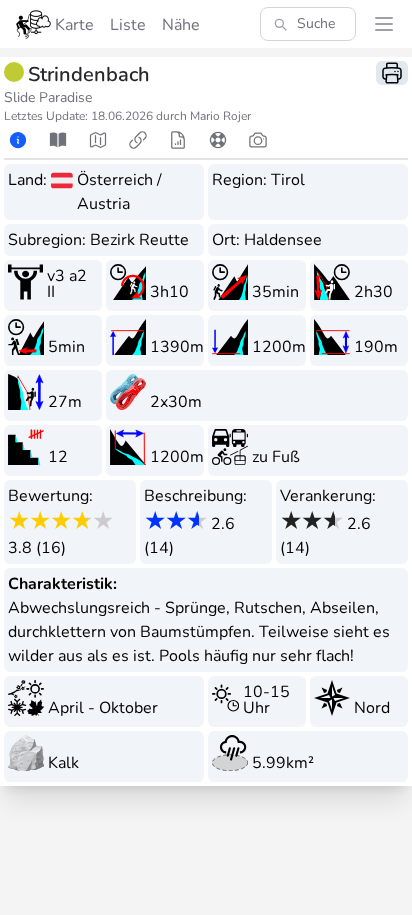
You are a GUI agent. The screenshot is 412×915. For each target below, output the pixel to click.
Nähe (181, 25)
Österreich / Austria (119, 192)
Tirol (288, 180)
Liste (128, 25)
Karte (74, 25)
